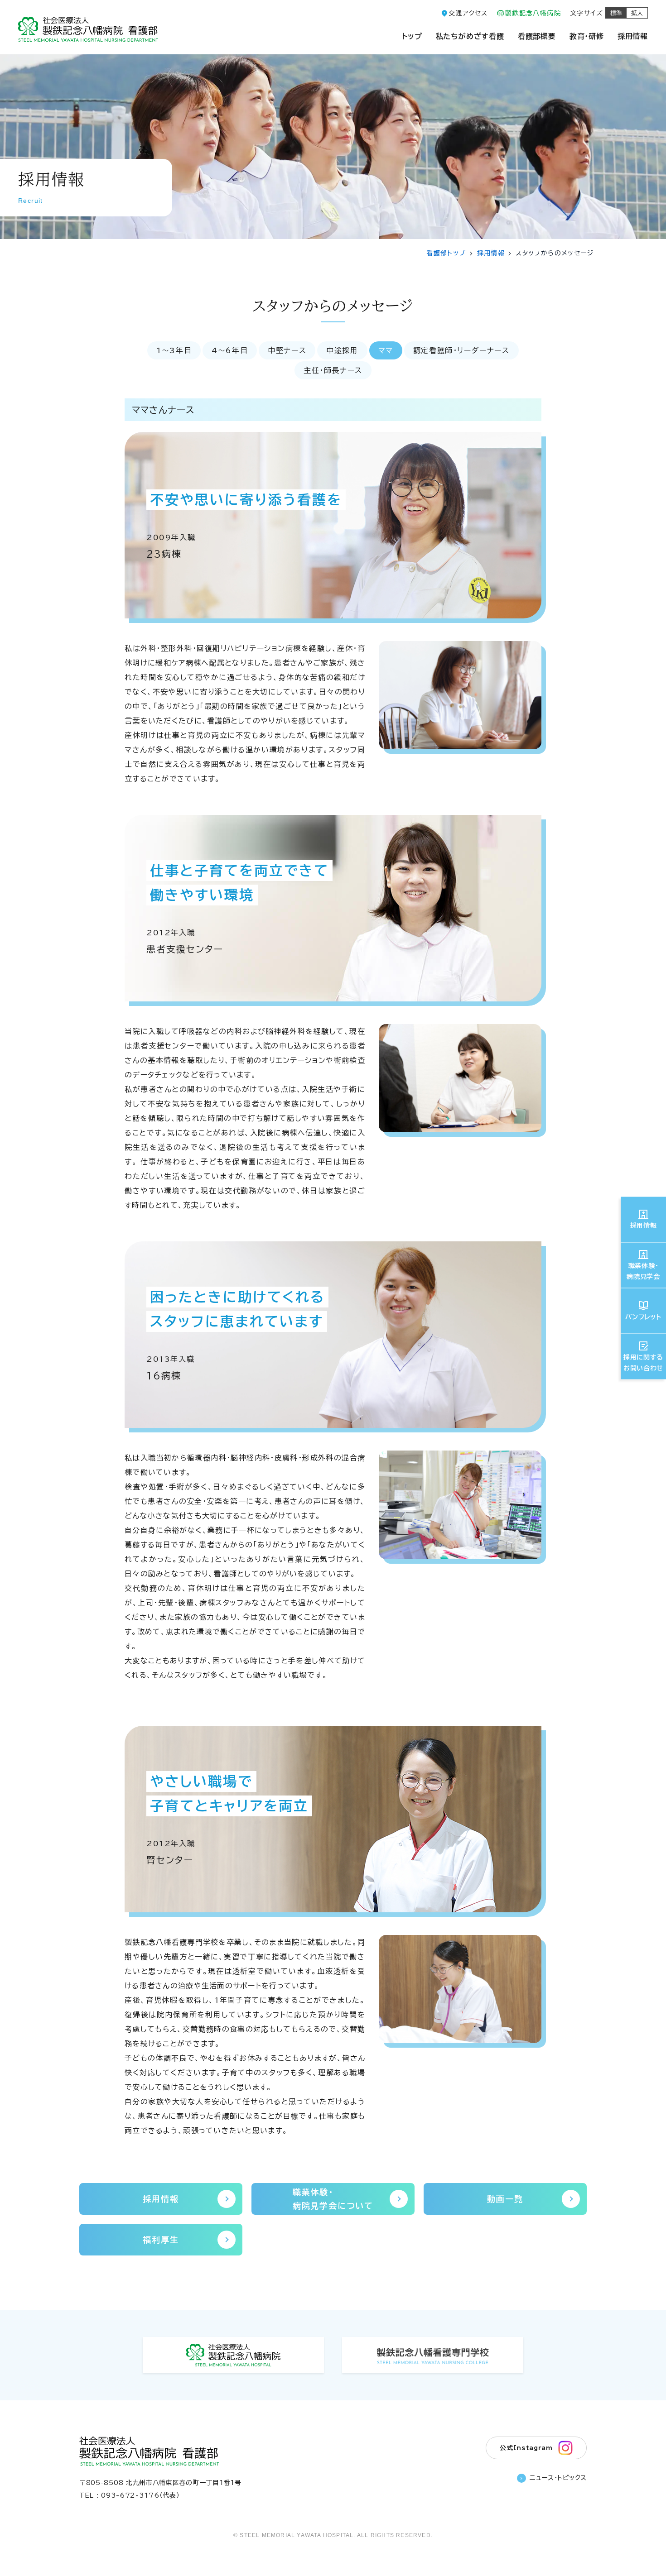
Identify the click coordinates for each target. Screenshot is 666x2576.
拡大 (637, 13)
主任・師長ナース (333, 370)
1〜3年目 (174, 350)
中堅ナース (287, 350)
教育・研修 (587, 36)
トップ (412, 36)
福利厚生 (161, 2240)
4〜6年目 (230, 350)
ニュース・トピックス (558, 2478)
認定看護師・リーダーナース (461, 350)
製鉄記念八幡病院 (533, 13)
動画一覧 (505, 2199)
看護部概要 (537, 36)
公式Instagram (526, 2448)
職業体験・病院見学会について (333, 2199)
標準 (616, 13)
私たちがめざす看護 (470, 36)
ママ (386, 350)
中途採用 (342, 350)
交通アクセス (468, 13)
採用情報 (633, 36)
